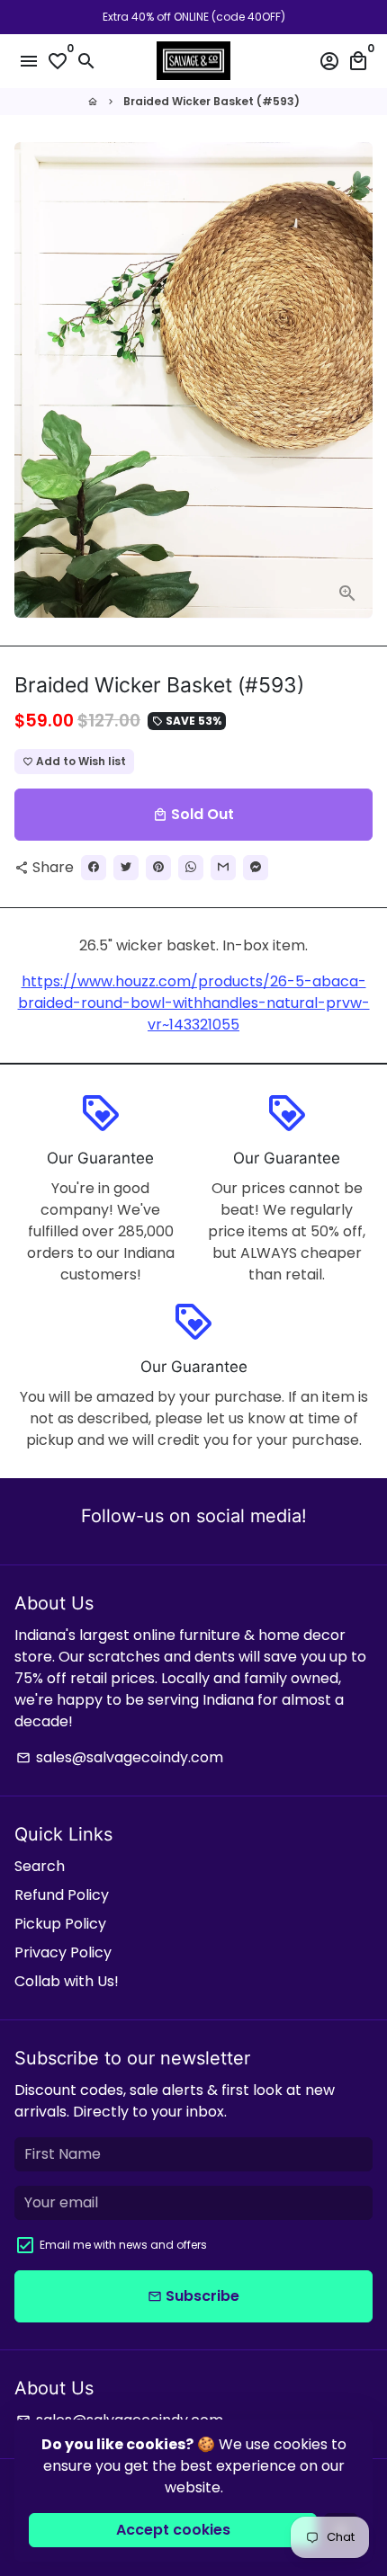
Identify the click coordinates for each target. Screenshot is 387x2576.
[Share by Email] (223, 868)
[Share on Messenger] (256, 868)
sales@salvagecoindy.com (120, 1757)
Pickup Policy (60, 1924)
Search (40, 1866)
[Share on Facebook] (94, 868)
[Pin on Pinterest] (158, 868)
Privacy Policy (63, 1952)
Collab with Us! (67, 1981)
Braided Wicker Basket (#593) (211, 101)
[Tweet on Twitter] (126, 868)
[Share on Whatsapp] (191, 868)
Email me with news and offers (123, 2245)
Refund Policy (62, 1895)
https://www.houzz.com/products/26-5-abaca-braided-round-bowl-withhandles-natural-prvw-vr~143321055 (194, 1003)
